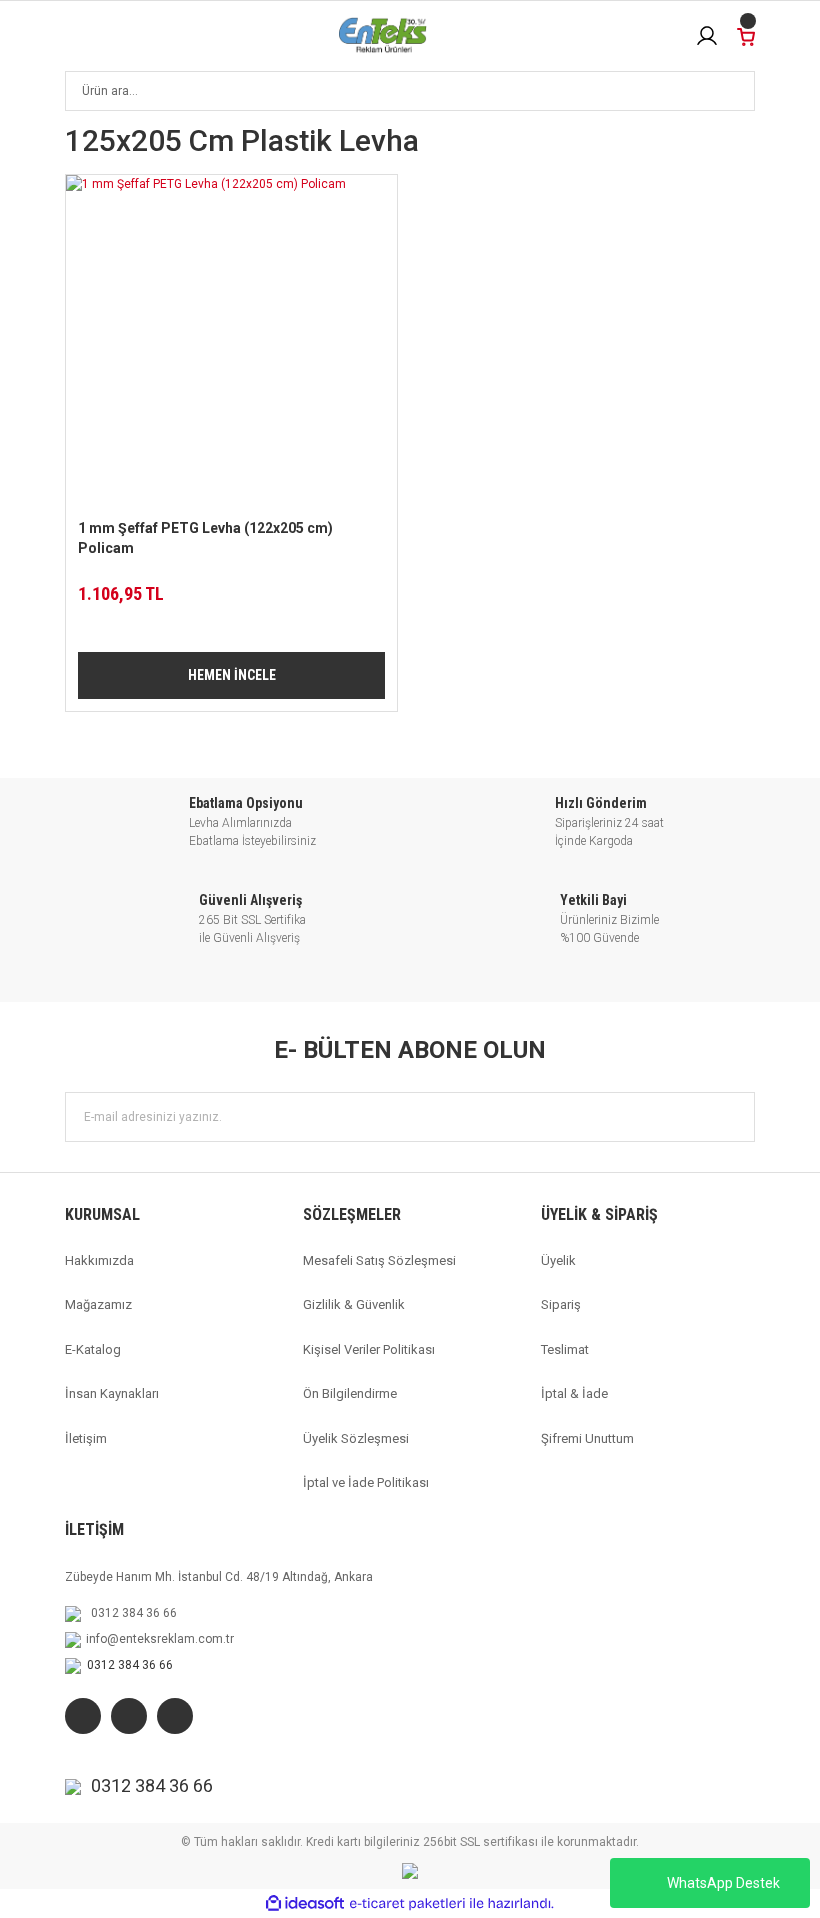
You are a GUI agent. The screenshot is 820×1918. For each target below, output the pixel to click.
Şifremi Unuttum (587, 1438)
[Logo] (383, 36)
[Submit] (730, 1117)
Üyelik (558, 1260)
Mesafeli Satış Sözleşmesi (379, 1260)
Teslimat (565, 1349)
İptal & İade (574, 1393)
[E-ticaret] (407, 1904)
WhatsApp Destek (723, 1883)
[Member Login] (707, 36)
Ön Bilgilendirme (350, 1393)
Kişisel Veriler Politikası (369, 1349)
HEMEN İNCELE (232, 675)
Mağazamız (98, 1304)
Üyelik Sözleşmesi (356, 1438)
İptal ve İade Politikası (366, 1482)
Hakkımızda (99, 1260)
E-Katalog (93, 1349)
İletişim (86, 1438)
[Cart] (746, 35)
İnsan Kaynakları (112, 1393)
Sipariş (561, 1304)
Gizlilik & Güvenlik (354, 1304)
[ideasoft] (305, 1903)
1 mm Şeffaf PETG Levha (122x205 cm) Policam (205, 538)
